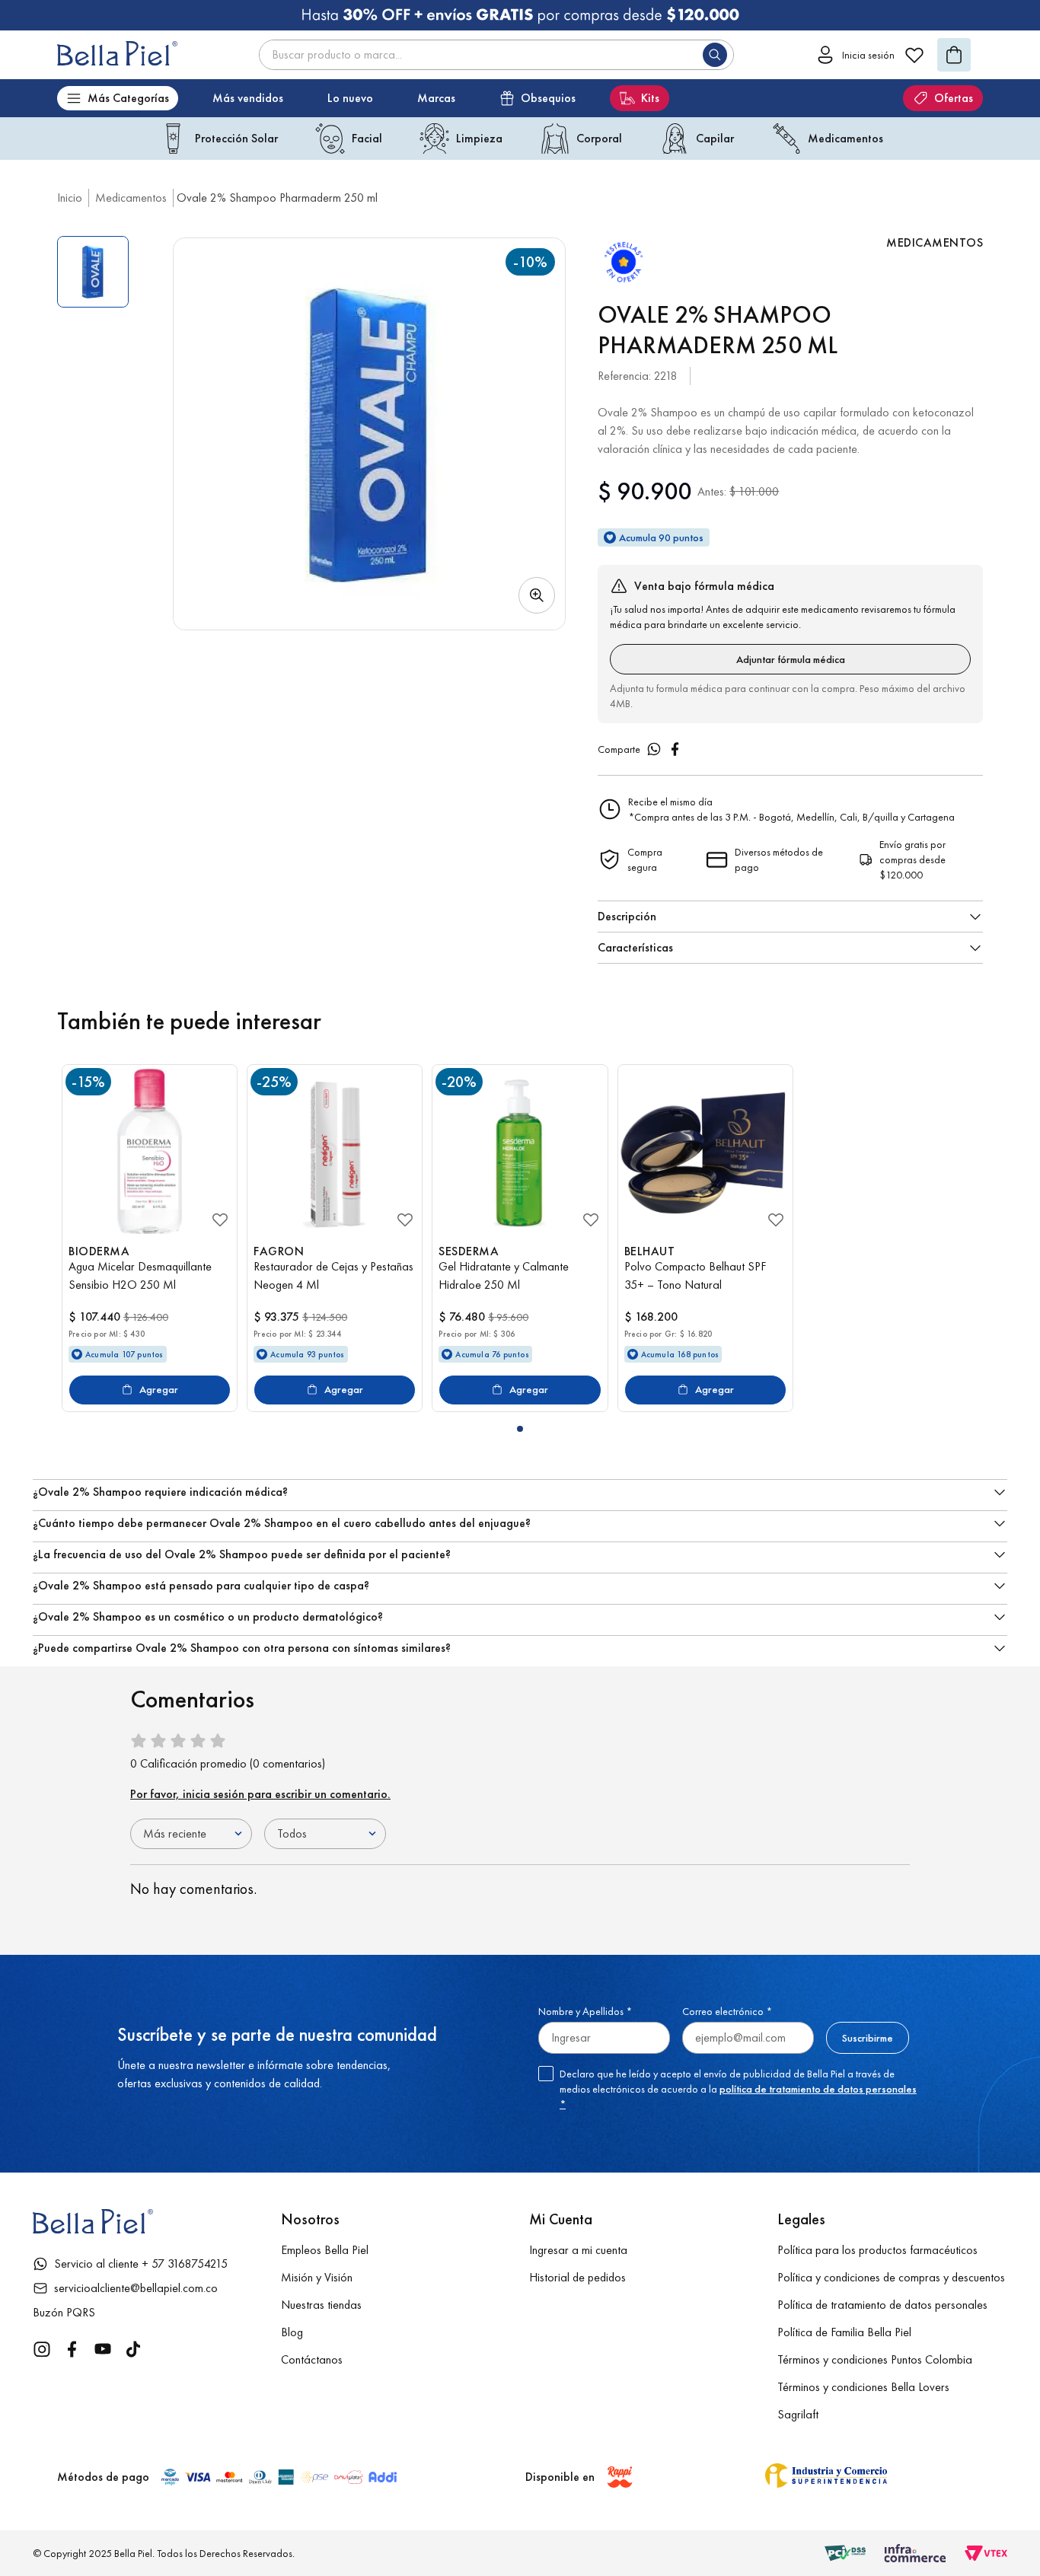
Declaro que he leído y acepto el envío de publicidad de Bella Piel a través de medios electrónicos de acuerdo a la (738, 2089)
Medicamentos (131, 198)
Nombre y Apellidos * (585, 2011)
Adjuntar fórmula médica (791, 659)
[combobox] (496, 55)
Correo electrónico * (727, 2011)
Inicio (70, 198)
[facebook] (675, 749)
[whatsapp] (654, 749)
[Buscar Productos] (718, 55)
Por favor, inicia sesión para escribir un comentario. (260, 1794)
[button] (369, 434)
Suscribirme (868, 2038)
